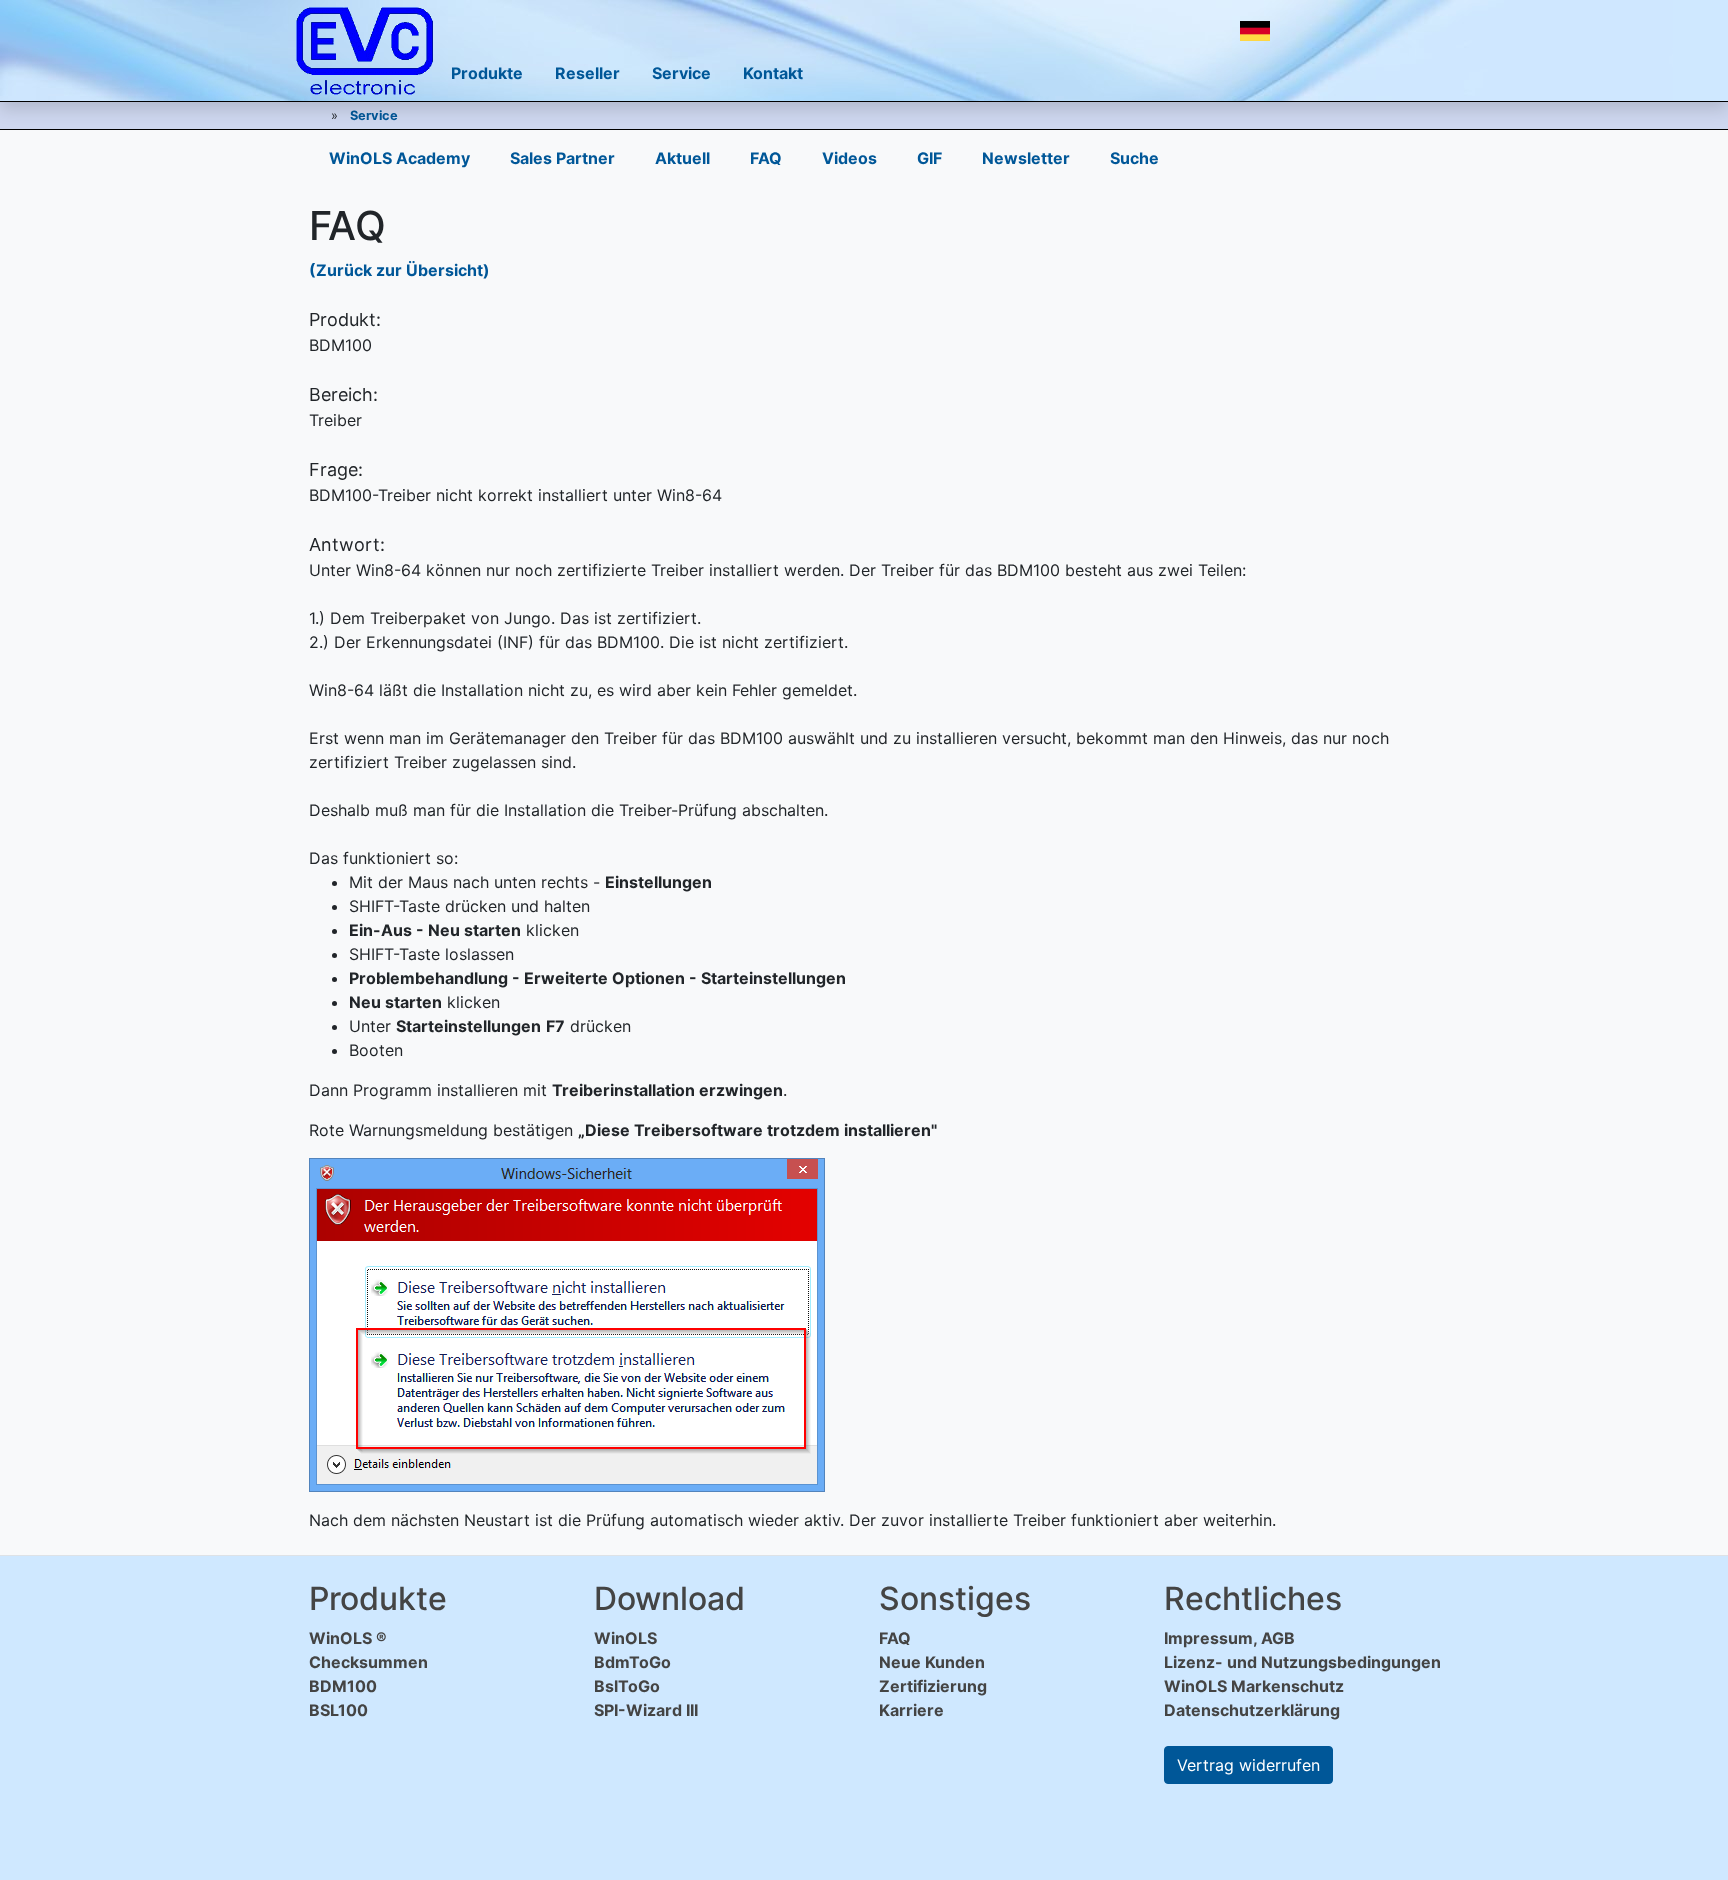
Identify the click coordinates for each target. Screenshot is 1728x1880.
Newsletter (1026, 158)
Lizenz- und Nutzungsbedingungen (1302, 1662)
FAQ (766, 158)
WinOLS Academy (399, 158)
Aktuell (682, 158)
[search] (1352, 31)
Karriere (911, 1710)
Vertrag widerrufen (1248, 1765)
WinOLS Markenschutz (1254, 1686)
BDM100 (343, 1686)
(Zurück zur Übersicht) (399, 270)
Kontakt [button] (773, 73)
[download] (1308, 31)
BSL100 (338, 1710)
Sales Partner (562, 158)
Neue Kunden (932, 1662)
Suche (1134, 158)
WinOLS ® (348, 1638)
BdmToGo (632, 1662)
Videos (849, 158)
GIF (929, 158)
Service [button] (681, 73)
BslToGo (627, 1686)
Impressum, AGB (1229, 1638)
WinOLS (625, 1638)
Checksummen (368, 1662)
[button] (1255, 31)
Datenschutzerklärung (1252, 1710)
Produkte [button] (487, 73)
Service (374, 115)
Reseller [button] (587, 73)
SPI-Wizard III (646, 1710)
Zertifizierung (933, 1686)
